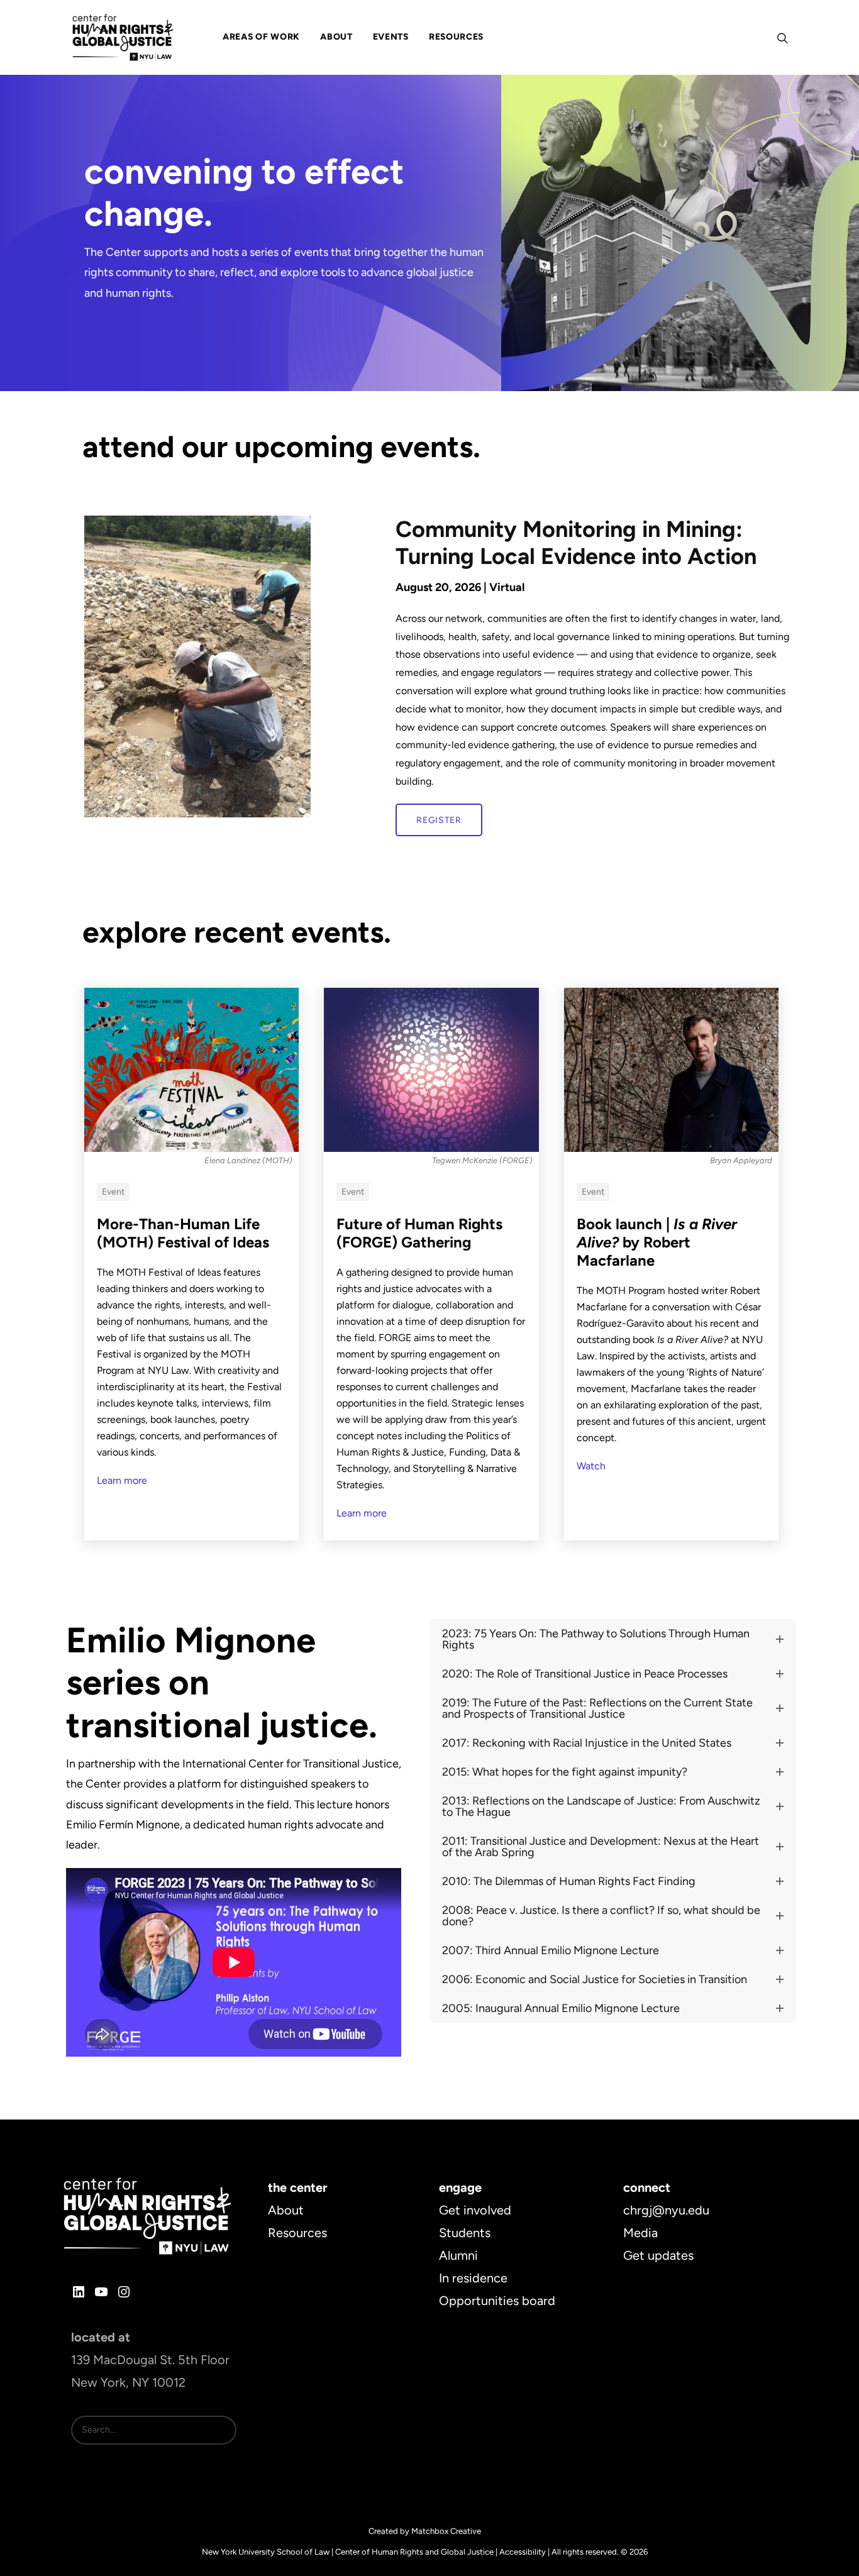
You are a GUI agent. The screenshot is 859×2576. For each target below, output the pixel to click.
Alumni (458, 2255)
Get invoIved (475, 2210)
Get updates (658, 2255)
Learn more (122, 1480)
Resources (297, 2233)
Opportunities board (497, 2301)
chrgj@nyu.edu (666, 2210)
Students (465, 2233)
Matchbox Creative (446, 2531)
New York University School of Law (266, 2552)
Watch (591, 1466)
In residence (473, 2278)
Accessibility (523, 2552)
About (286, 2210)
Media (640, 2233)
